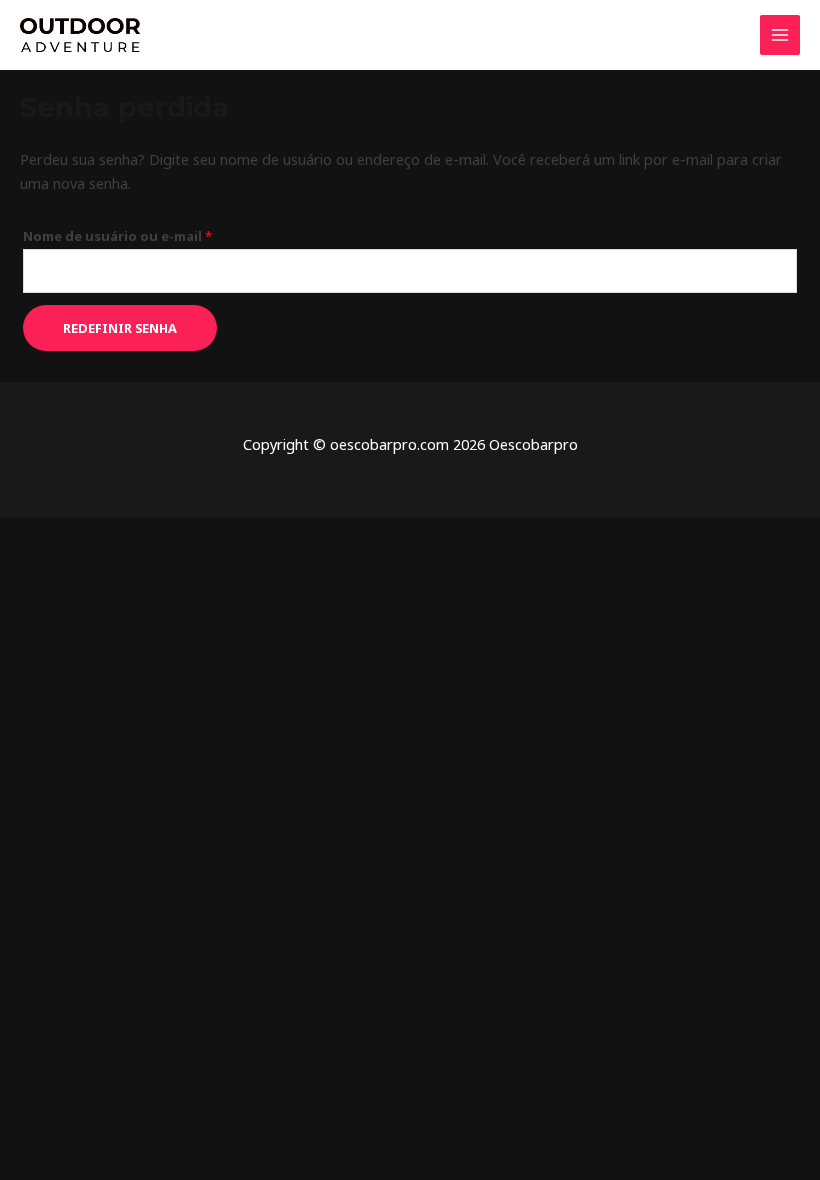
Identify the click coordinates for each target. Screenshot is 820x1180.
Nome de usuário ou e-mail (158, 234)
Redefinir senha (120, 328)
